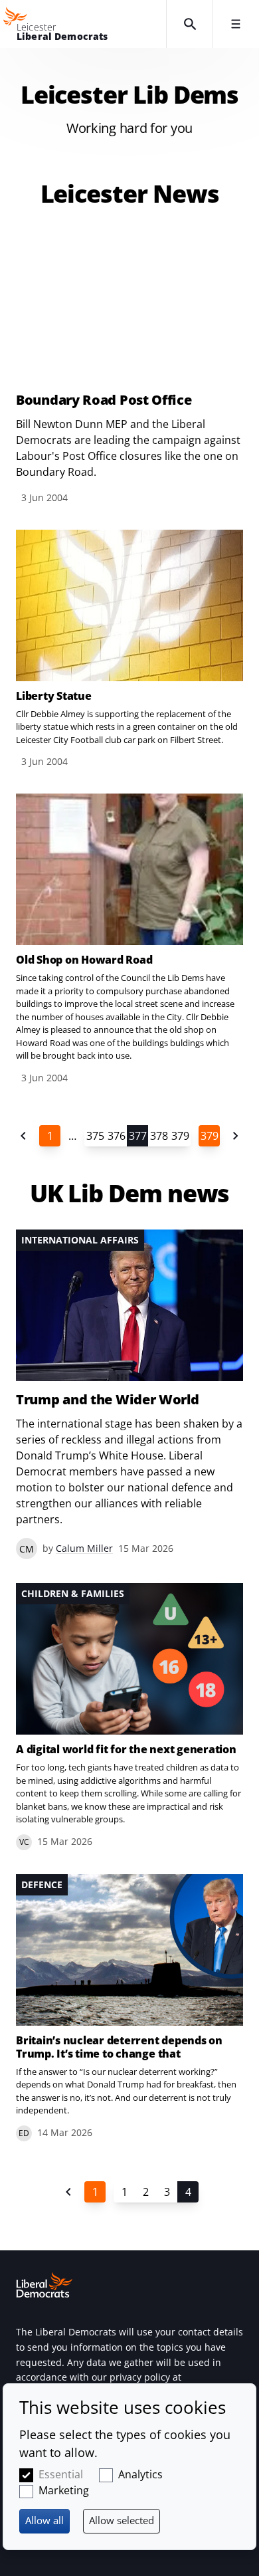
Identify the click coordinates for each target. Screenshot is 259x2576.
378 (159, 1136)
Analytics (140, 2474)
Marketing (64, 2490)
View (129, 368)
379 (180, 1136)
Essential (61, 2474)
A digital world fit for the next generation (126, 1749)
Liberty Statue (54, 696)
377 (138, 1136)
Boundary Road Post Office (104, 400)
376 (117, 1136)
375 (95, 1136)
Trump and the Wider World (108, 1400)
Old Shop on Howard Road (84, 960)
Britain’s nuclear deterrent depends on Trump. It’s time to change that (119, 2047)
